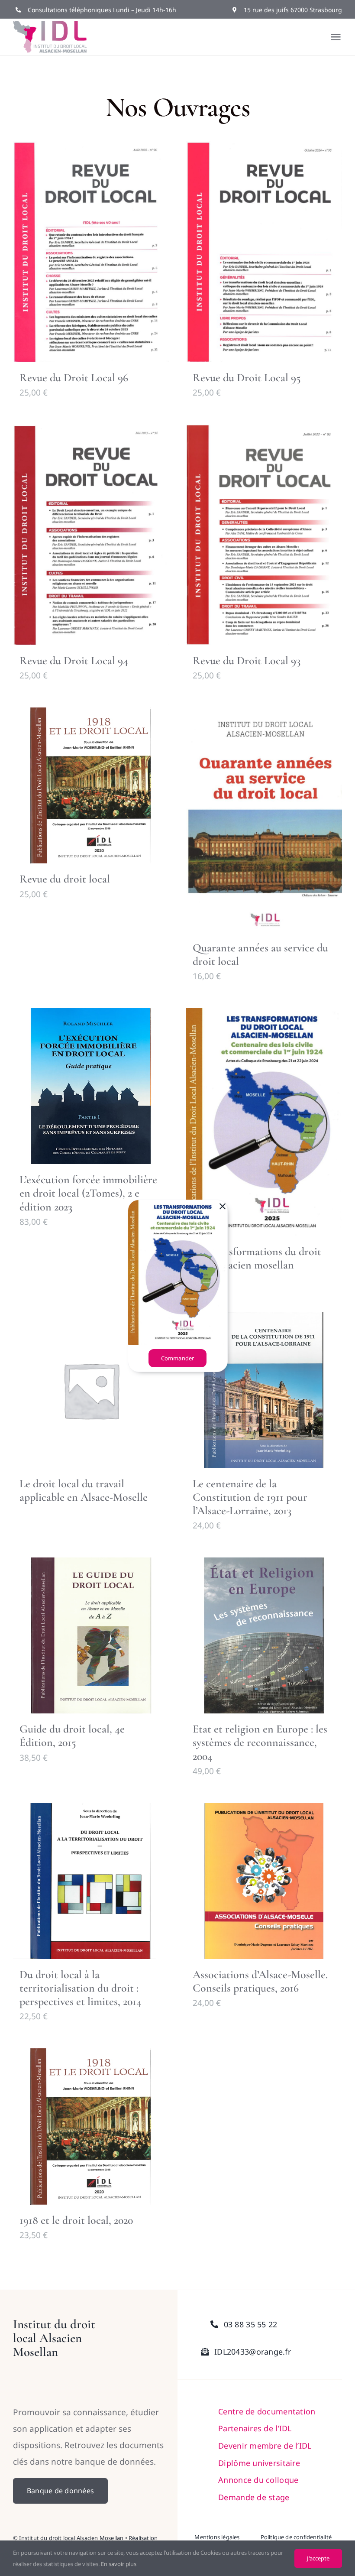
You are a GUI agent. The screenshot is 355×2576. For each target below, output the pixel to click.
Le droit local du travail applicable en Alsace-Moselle (84, 1490)
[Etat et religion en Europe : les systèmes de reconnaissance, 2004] (264, 1635)
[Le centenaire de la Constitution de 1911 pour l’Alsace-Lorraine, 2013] (264, 1390)
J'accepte (318, 2558)
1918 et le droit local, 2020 (76, 2220)
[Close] (223, 1207)
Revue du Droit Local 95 (247, 378)
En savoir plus (119, 2564)
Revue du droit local (65, 879)
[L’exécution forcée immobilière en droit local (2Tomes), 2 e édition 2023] (91, 1086)
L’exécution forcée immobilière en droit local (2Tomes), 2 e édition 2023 (88, 1193)
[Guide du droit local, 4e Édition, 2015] (91, 1635)
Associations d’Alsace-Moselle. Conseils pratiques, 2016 (260, 1981)
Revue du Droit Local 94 (74, 660)
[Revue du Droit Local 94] (91, 535)
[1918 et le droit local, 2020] (91, 2126)
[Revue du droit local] (91, 785)
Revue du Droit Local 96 (74, 378)
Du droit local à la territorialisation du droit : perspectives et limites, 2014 (81, 1988)
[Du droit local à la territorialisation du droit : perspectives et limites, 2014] (91, 1881)
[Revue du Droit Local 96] (91, 251)
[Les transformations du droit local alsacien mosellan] (264, 1122)
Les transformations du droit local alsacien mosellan (257, 1258)
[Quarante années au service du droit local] (264, 820)
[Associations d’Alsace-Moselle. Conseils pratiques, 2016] (264, 1881)
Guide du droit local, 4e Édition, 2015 (72, 1736)
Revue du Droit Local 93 (247, 660)
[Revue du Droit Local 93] (264, 535)
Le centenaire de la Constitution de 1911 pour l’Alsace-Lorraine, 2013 (250, 1497)
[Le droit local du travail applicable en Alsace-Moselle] (91, 1390)
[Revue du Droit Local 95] (264, 251)
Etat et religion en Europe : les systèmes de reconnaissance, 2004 (260, 1742)
